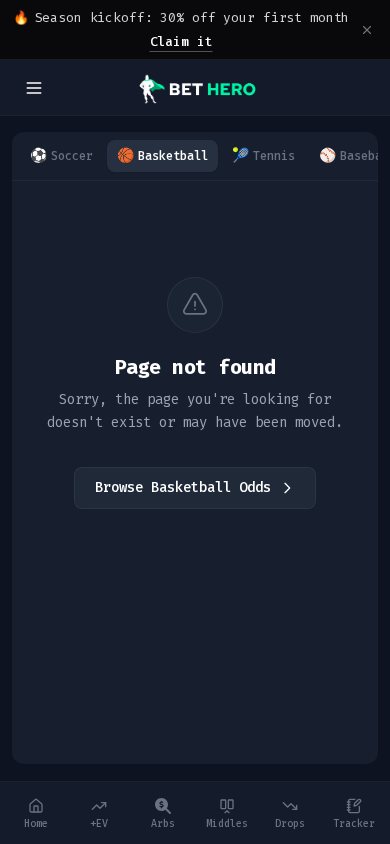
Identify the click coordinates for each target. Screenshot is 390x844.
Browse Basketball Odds (183, 487)
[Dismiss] (367, 30)
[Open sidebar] (34, 88)
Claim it (181, 41)
